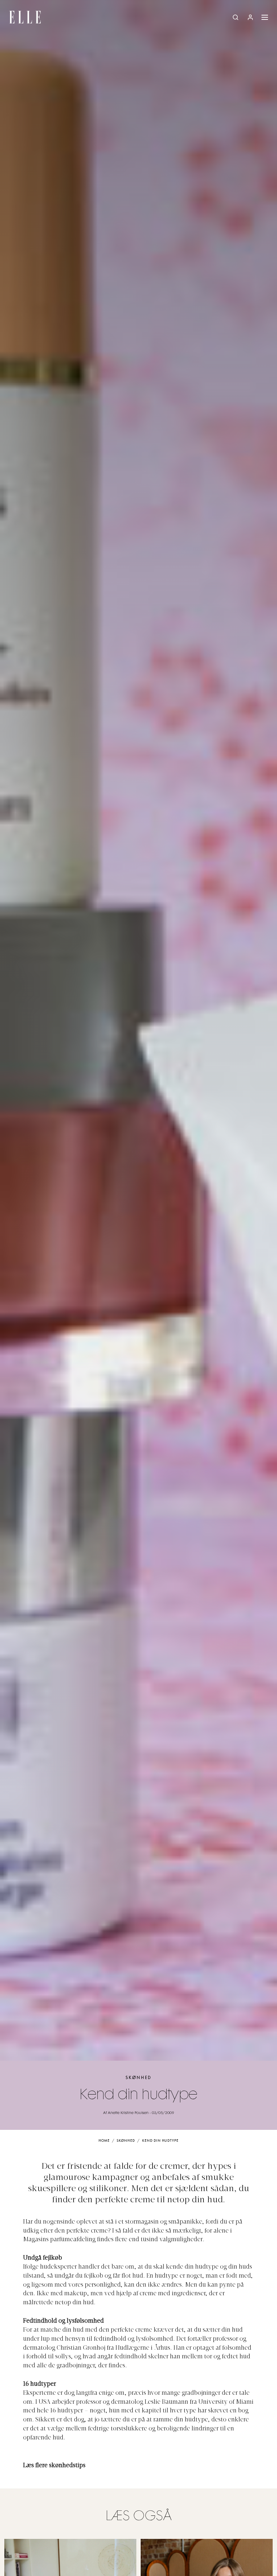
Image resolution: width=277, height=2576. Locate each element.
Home (104, 2141)
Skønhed (138, 2078)
